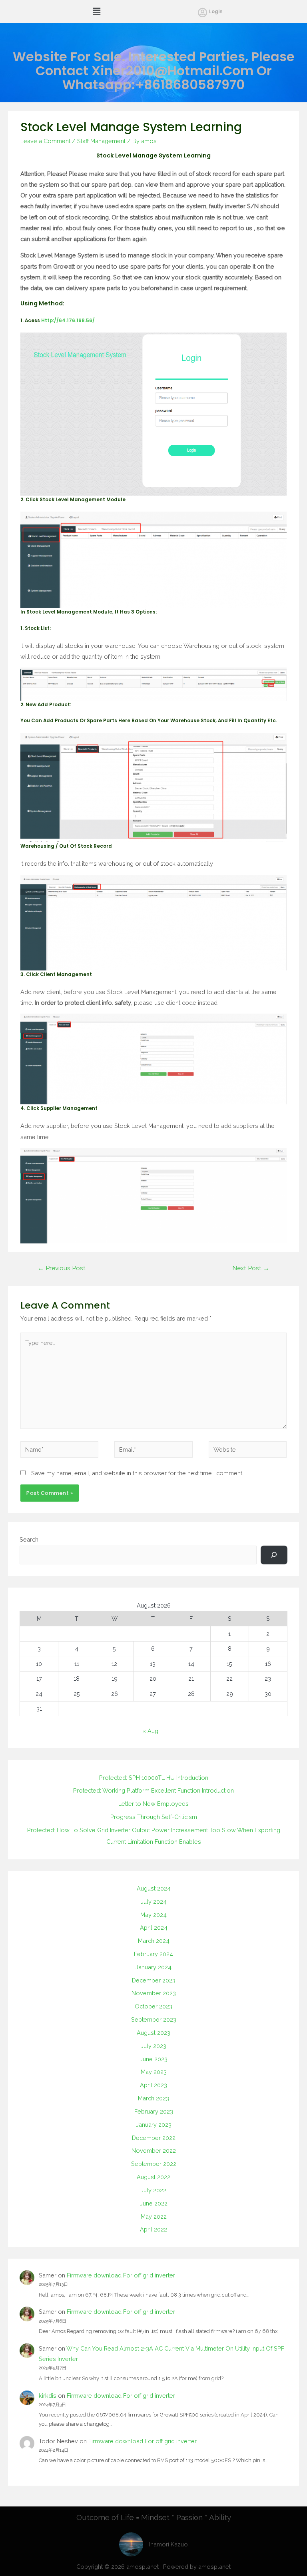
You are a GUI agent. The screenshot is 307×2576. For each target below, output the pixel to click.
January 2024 (153, 1967)
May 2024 (153, 1915)
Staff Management (101, 141)
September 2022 (154, 2164)
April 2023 (153, 2085)
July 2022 (153, 2190)
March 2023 (153, 2098)
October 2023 (153, 2006)
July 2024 (154, 1902)
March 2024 (154, 1941)
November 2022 (154, 2151)
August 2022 (153, 2177)
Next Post (251, 1268)
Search (29, 1539)
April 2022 (153, 2229)
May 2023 (154, 2072)
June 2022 (154, 2203)
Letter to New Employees (153, 1804)
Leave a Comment (45, 141)
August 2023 (153, 2033)
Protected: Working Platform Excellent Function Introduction (153, 1790)
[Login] (202, 12)
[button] (97, 11)
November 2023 (154, 1993)
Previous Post (62, 1268)
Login (216, 12)
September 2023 (154, 2019)
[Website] (248, 1451)
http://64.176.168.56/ (68, 321)
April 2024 (154, 1928)
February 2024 (153, 1954)
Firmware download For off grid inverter (121, 2275)
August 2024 (154, 1888)
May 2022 (154, 2216)
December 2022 (154, 2138)
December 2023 (154, 1980)
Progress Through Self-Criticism (154, 1817)
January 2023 (154, 2125)
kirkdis (48, 2396)
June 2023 (154, 2059)
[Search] (274, 1555)
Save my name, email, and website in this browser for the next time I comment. (137, 1473)
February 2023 (154, 2111)
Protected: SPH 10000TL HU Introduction (154, 1778)
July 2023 (153, 2046)
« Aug (150, 1731)
